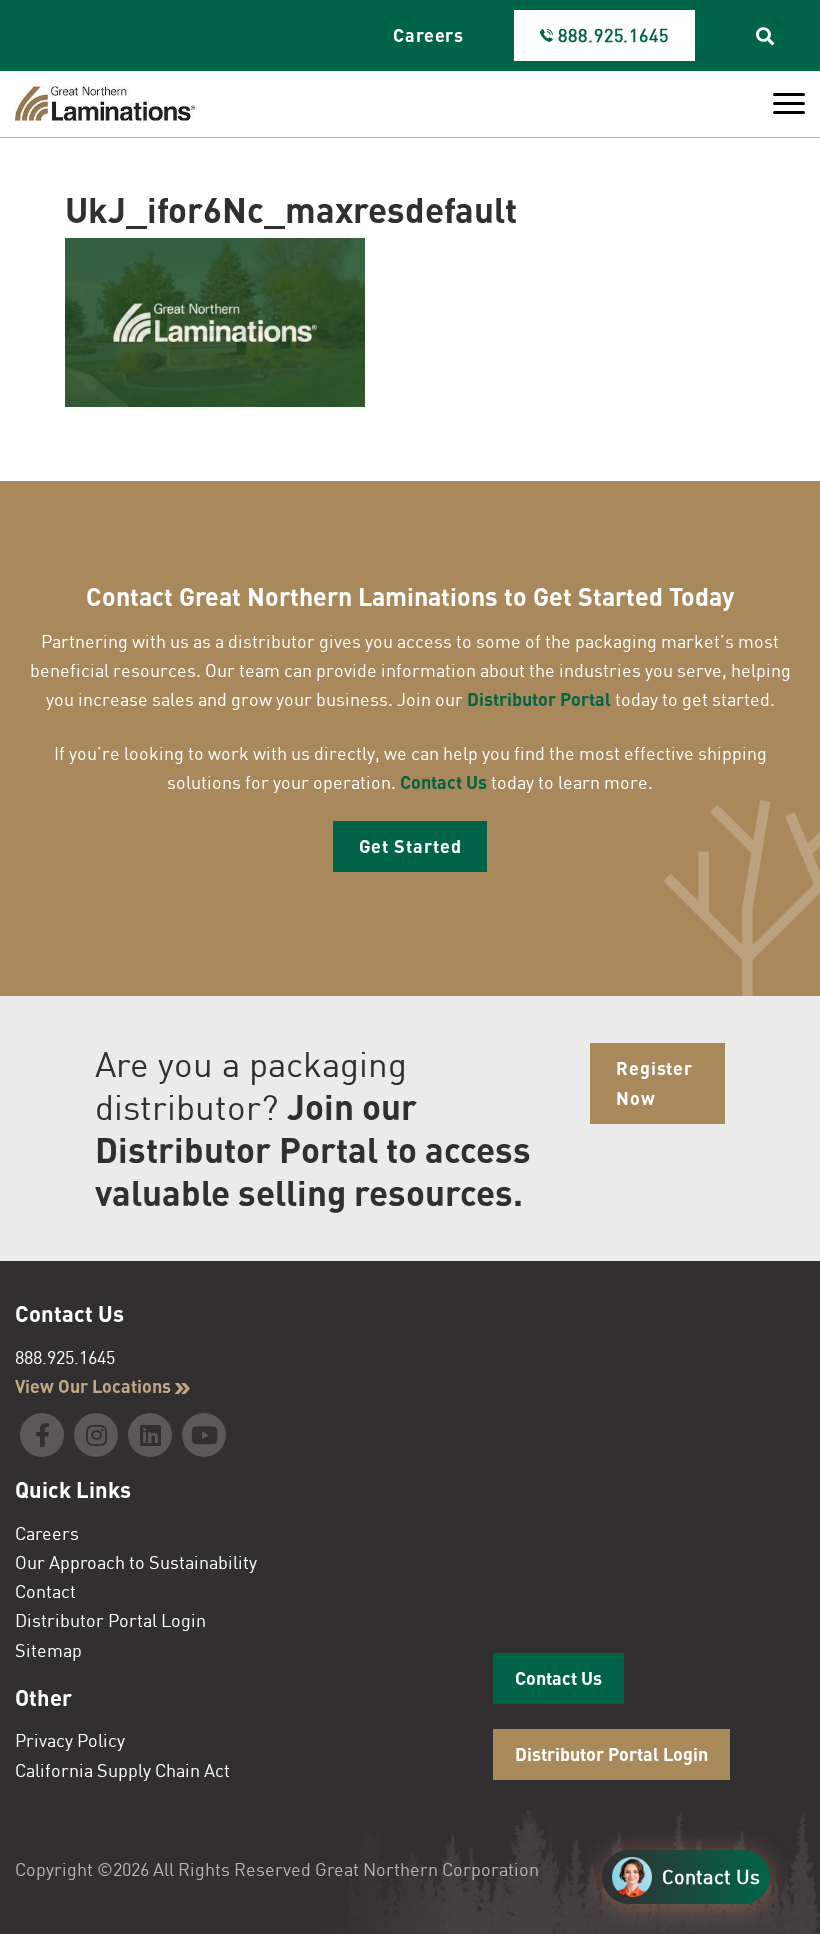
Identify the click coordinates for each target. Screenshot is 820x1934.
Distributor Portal (539, 699)
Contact (45, 1591)
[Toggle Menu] (789, 104)
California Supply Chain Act (122, 1770)
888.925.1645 (65, 1357)
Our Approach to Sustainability (136, 1562)
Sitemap (48, 1650)
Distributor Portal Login (110, 1620)
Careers (428, 35)
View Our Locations (95, 1386)
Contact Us (443, 782)
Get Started (410, 846)
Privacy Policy (70, 1740)
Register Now (654, 1082)
